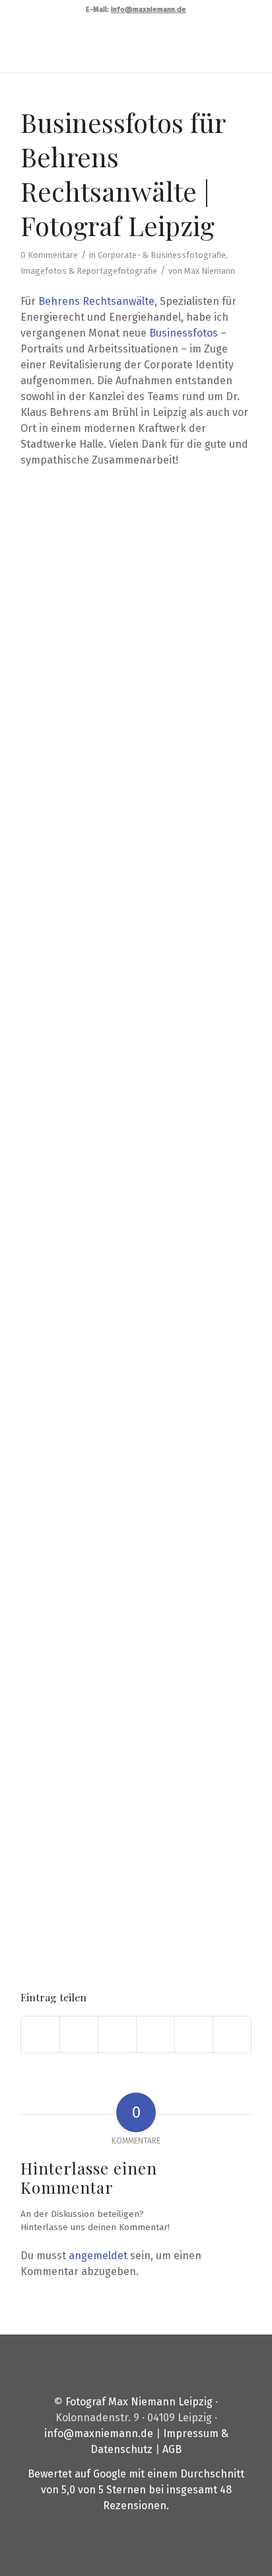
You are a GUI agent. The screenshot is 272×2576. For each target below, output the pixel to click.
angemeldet (98, 2256)
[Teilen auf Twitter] (79, 2034)
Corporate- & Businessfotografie (162, 255)
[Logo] (113, 46)
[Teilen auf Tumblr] (194, 2034)
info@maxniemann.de (99, 2433)
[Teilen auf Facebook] (40, 2034)
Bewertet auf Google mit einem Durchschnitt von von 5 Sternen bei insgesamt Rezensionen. (136, 2490)
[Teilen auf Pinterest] (117, 2034)
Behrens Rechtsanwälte (96, 301)
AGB (172, 2449)
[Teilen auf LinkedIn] (155, 2034)
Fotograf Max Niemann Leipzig (139, 2402)
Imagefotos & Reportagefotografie (89, 271)
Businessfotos (184, 333)
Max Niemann (210, 271)
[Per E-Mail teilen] (232, 2034)
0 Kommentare (49, 255)
